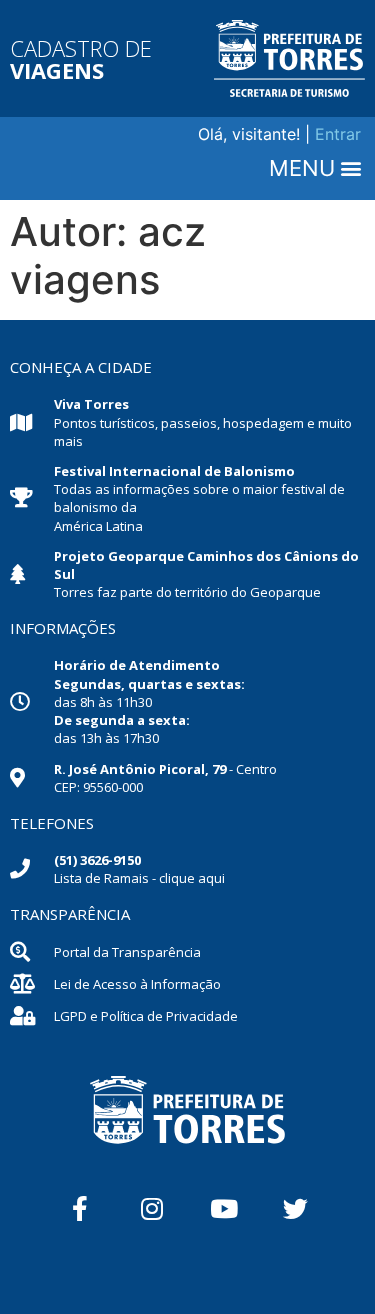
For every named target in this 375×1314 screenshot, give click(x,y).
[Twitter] (296, 1209)
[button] (315, 168)
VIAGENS (57, 70)
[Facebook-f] (80, 1209)
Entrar (338, 134)
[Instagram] (152, 1209)
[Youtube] (224, 1209)
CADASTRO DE (81, 48)
